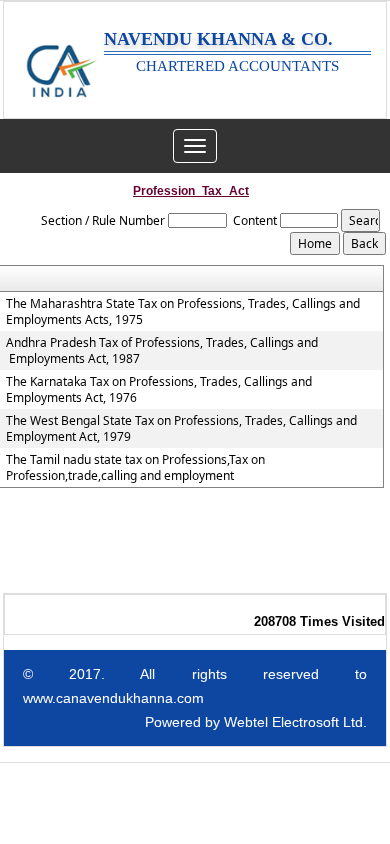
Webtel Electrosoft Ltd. (295, 722)
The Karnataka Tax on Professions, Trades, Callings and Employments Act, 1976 (159, 390)
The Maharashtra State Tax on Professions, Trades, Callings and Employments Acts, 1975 (183, 312)
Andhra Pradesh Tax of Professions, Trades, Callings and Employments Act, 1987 (162, 351)
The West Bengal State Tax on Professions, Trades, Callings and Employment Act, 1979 (181, 429)
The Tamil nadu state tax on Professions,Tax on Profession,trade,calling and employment (135, 468)
